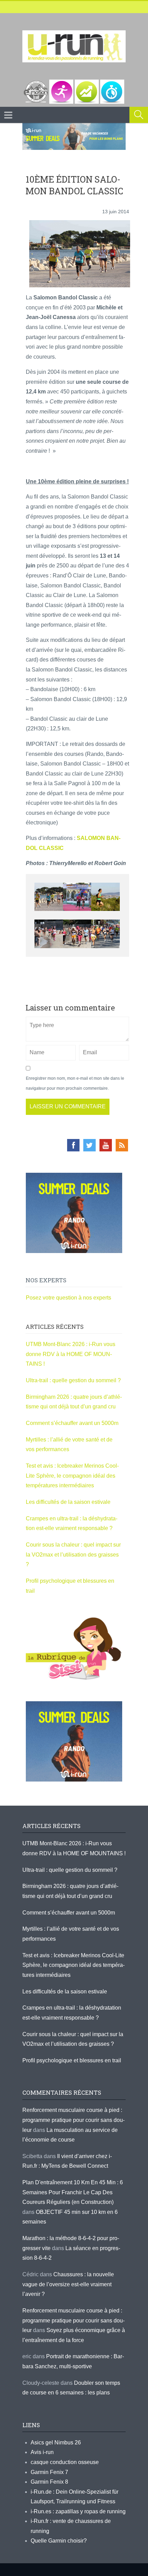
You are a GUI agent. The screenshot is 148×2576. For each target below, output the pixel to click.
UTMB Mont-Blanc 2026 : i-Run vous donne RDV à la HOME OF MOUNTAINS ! (71, 1354)
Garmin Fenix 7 (49, 2472)
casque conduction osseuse (65, 2462)
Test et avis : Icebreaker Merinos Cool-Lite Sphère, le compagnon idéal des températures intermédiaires (72, 1476)
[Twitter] (89, 1145)
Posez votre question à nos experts (68, 1298)
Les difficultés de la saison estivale (68, 1502)
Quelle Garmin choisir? (59, 2541)
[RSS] (122, 1145)
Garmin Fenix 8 (49, 2482)
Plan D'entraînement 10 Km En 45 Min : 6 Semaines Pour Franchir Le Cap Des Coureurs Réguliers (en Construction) (73, 2192)
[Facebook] (73, 1145)
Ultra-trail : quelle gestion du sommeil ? (73, 1380)
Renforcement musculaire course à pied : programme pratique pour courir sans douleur (73, 2120)
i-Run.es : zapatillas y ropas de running (78, 2511)
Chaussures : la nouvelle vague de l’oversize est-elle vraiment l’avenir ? (68, 2284)
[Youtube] (106, 1145)
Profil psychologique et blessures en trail (72, 2060)
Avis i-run (42, 2452)
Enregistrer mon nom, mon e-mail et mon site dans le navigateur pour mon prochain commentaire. (75, 1083)
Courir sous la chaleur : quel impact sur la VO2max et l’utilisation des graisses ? (73, 1554)
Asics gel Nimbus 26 (56, 2442)
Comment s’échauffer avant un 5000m (73, 1423)
